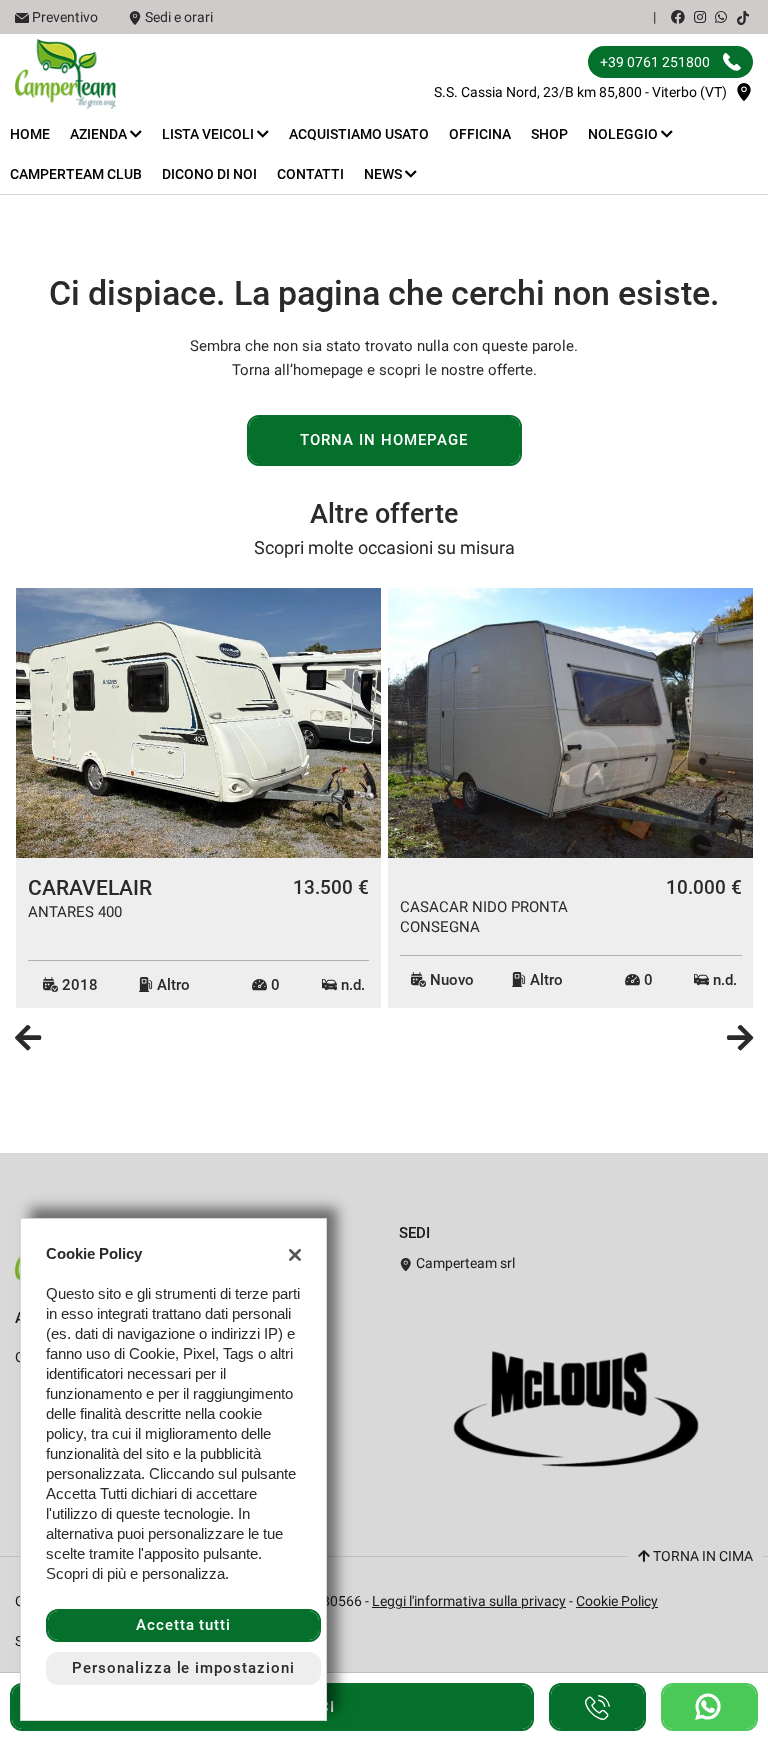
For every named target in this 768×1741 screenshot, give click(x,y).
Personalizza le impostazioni (183, 1668)
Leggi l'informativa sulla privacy (469, 1601)
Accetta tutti (183, 1625)
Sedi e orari (179, 17)
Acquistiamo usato (359, 134)
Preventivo (65, 17)
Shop (549, 134)
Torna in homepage (383, 440)
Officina (480, 134)
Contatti (310, 174)
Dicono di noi (209, 174)
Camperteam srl (464, 1263)
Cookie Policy (617, 1601)
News (384, 174)
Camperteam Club (76, 174)
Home (30, 134)
